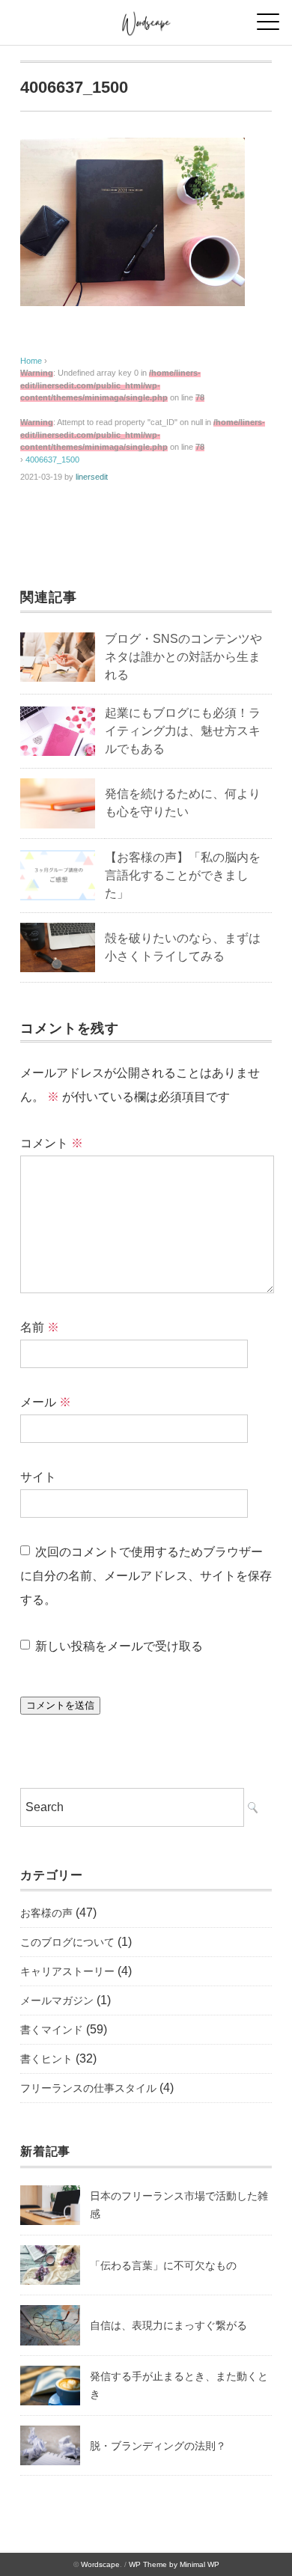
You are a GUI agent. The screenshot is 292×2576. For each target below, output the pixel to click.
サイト (38, 1477)
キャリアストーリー (67, 1971)
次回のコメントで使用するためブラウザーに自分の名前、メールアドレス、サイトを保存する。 (146, 1576)
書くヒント (46, 2059)
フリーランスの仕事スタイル (88, 2088)
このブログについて (67, 1942)
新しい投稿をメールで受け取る (119, 1646)
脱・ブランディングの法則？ (158, 2446)
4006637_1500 (52, 460)
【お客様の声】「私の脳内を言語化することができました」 (183, 875)
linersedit (92, 477)
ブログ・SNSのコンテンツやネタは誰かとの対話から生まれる (183, 657)
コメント (52, 1143)
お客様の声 (46, 1913)
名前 (40, 1327)
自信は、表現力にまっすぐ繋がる (168, 2325)
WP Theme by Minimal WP (174, 2564)
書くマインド (52, 2030)
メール (46, 1402)
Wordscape (100, 2564)
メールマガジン (57, 2000)
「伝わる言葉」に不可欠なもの (163, 2265)
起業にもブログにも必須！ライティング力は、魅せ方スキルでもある (183, 731)
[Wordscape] (146, 18)
